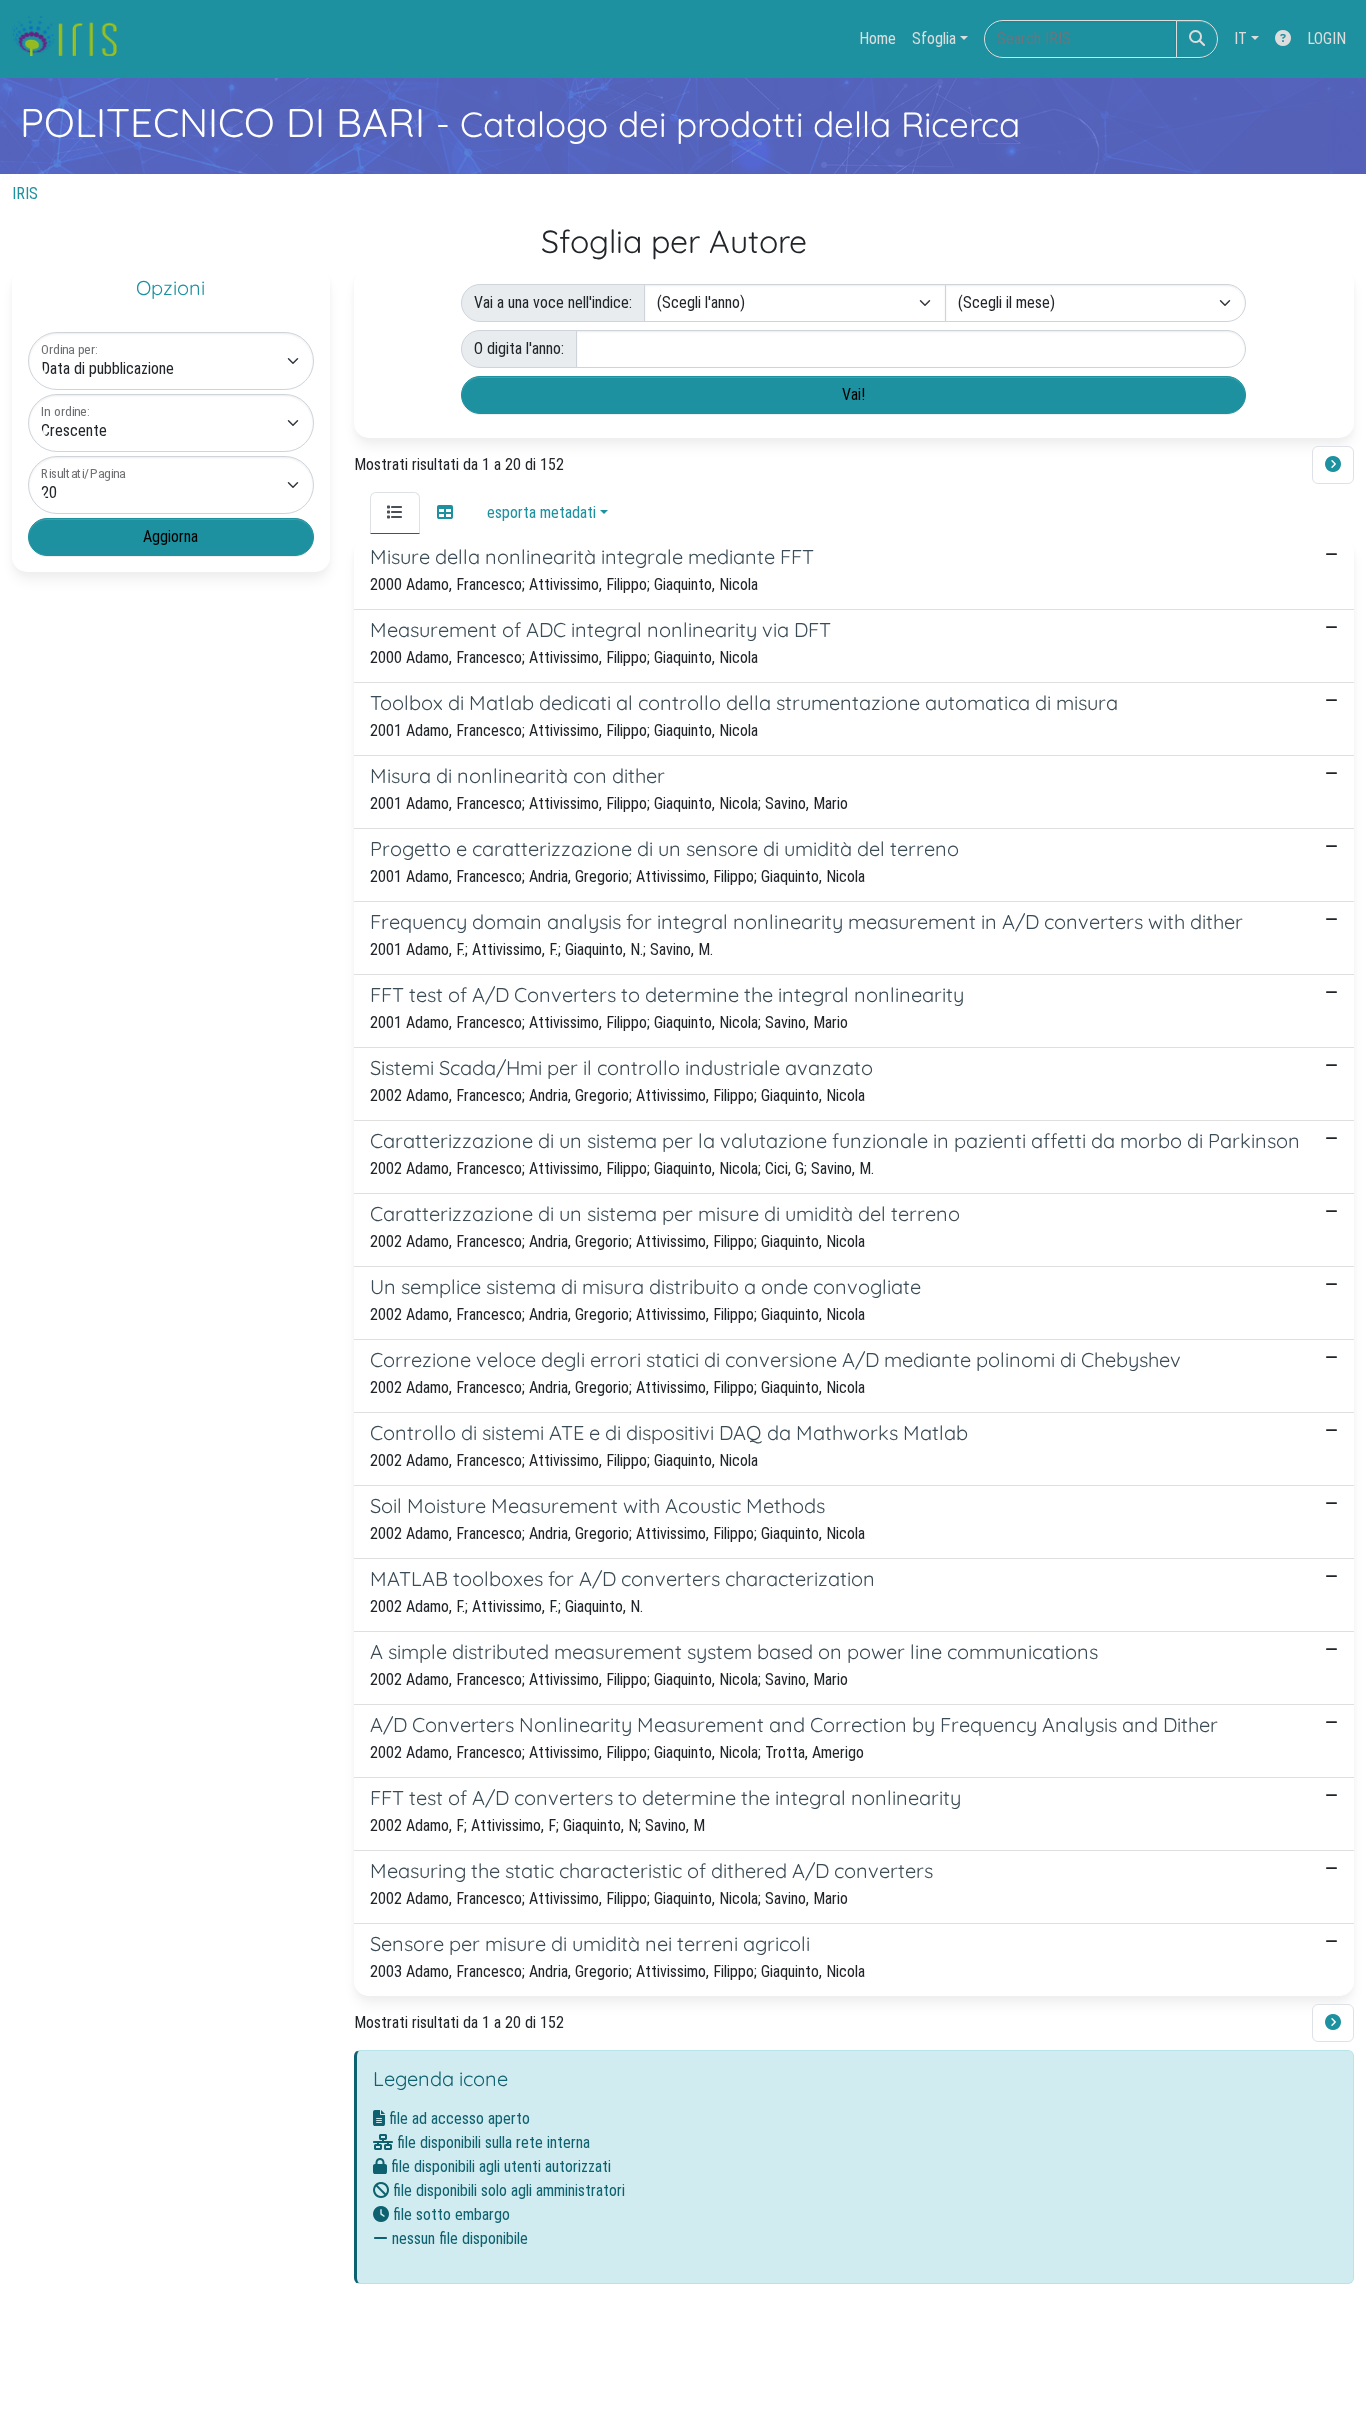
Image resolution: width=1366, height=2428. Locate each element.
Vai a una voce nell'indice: (553, 302)
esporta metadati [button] (541, 512)
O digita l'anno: (519, 348)
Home (877, 38)
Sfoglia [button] (934, 38)
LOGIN (1326, 38)
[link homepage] (72, 39)
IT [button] (1240, 38)
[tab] (395, 513)
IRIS (25, 193)
